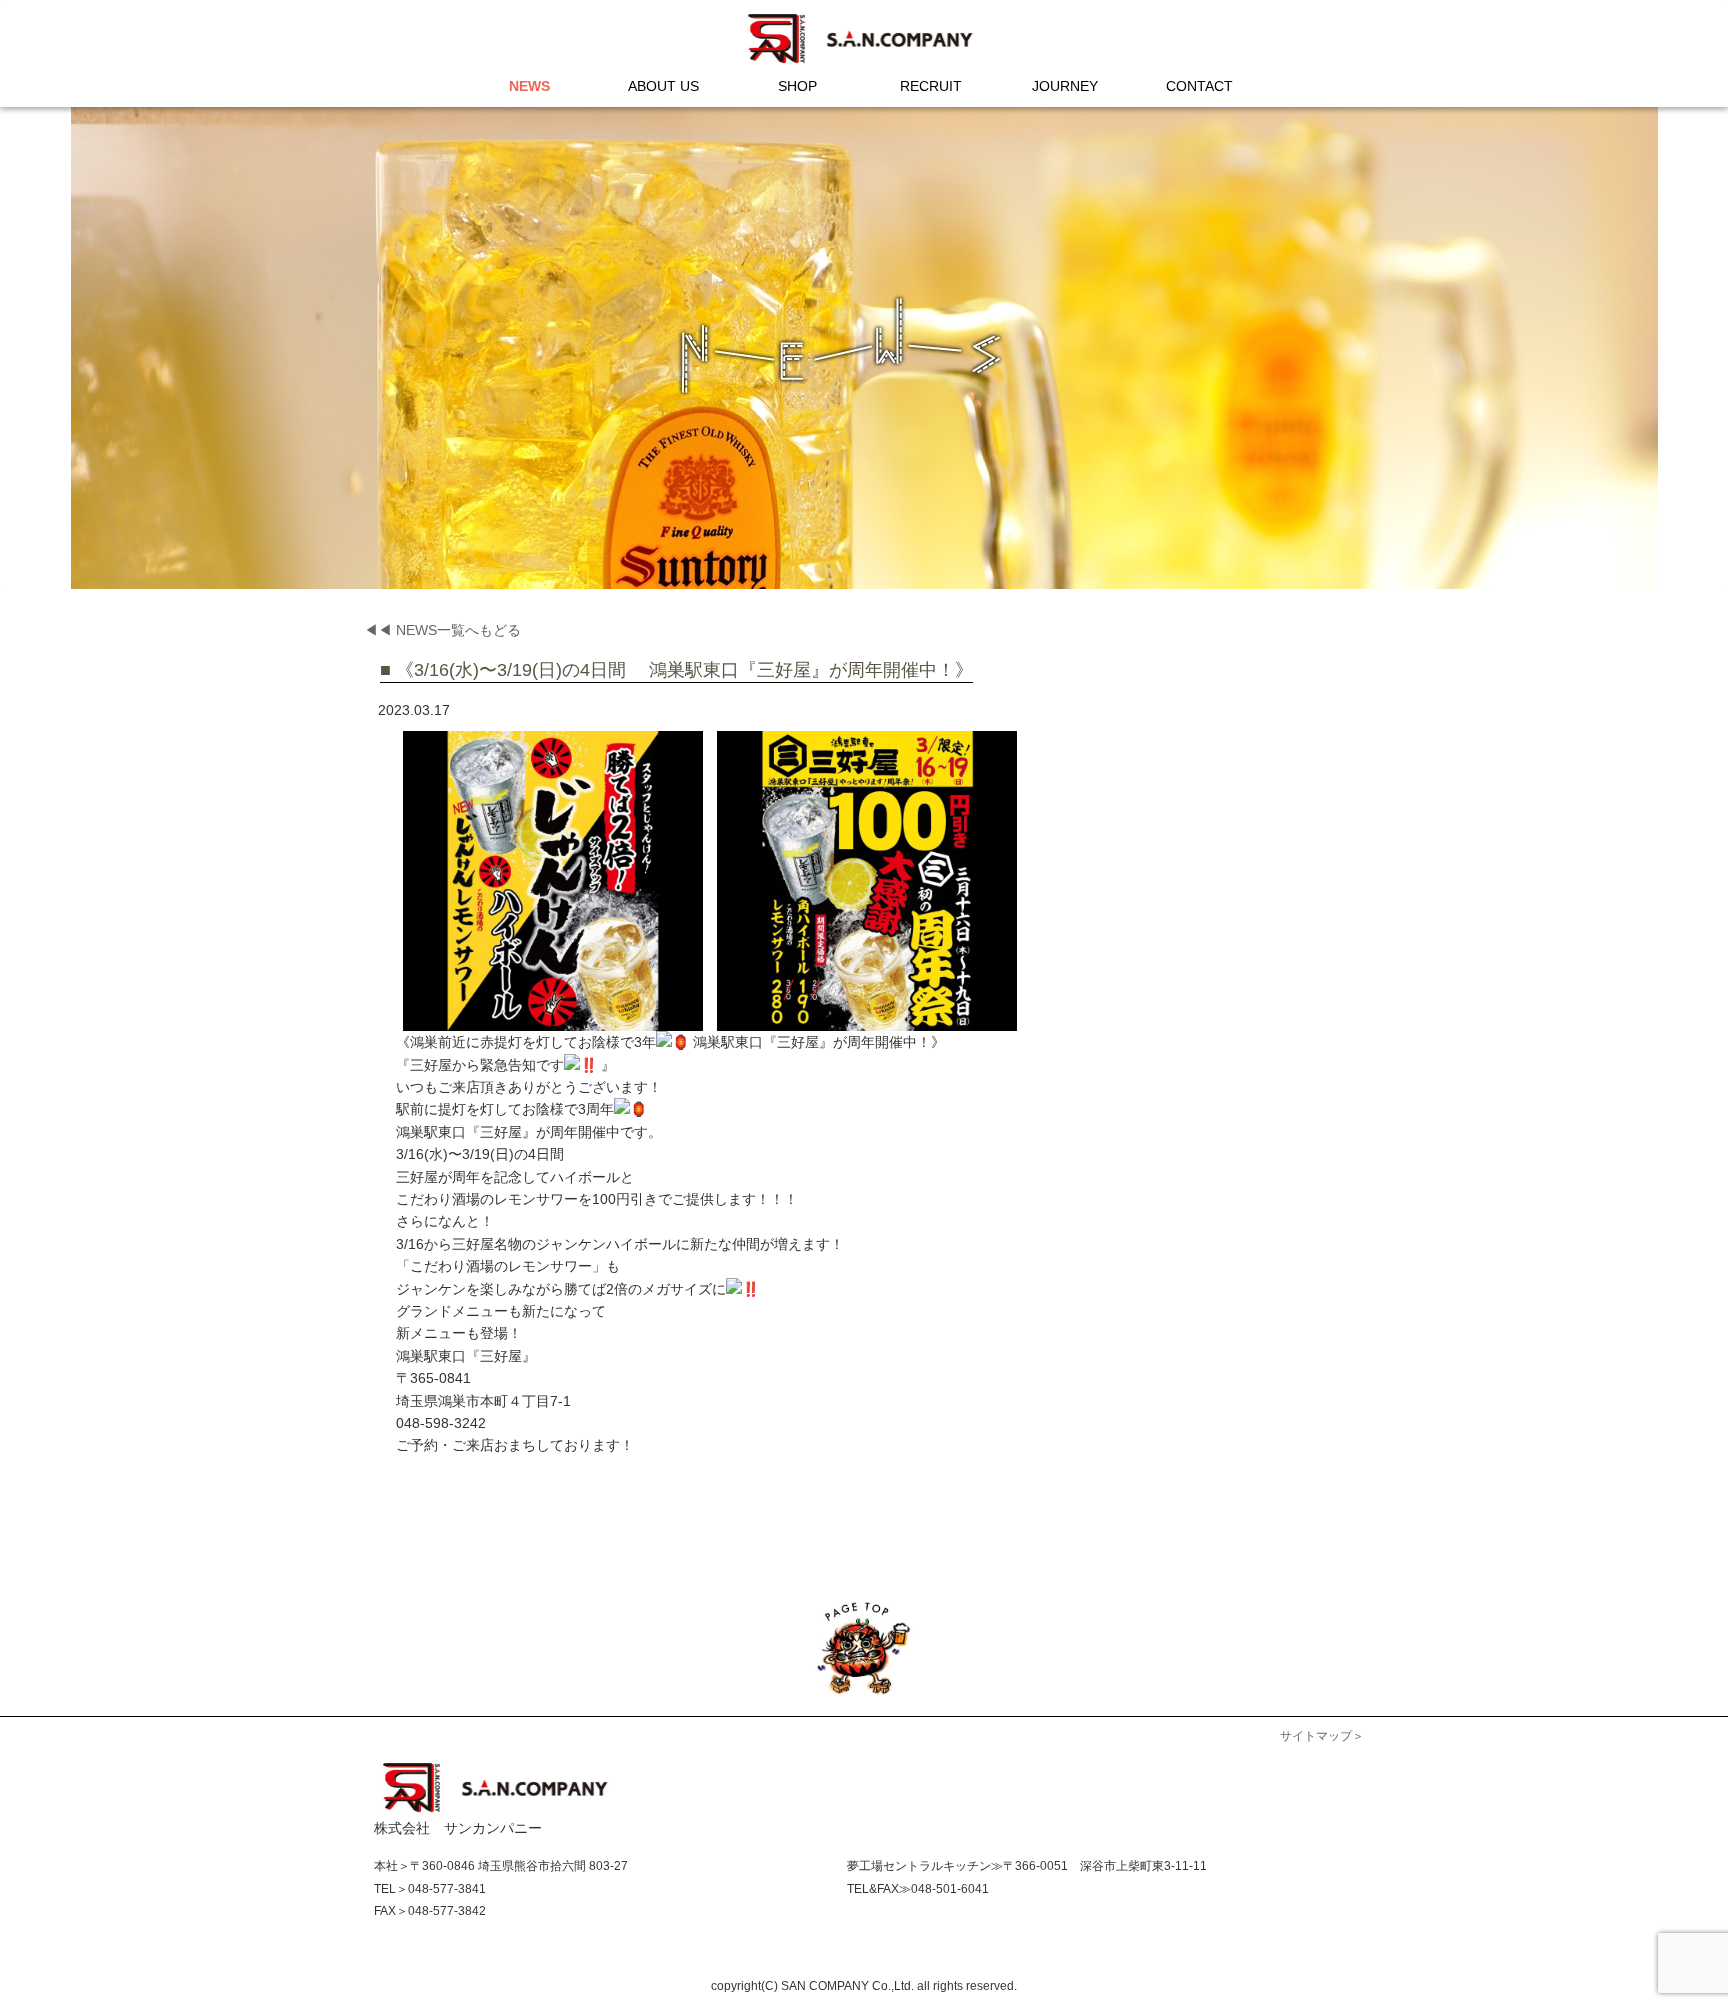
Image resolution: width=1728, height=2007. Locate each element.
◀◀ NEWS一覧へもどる (442, 630)
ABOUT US (663, 86)
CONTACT (1199, 86)
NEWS (529, 86)
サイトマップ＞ (1322, 1736)
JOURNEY (1065, 86)
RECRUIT (931, 86)
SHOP (797, 86)
